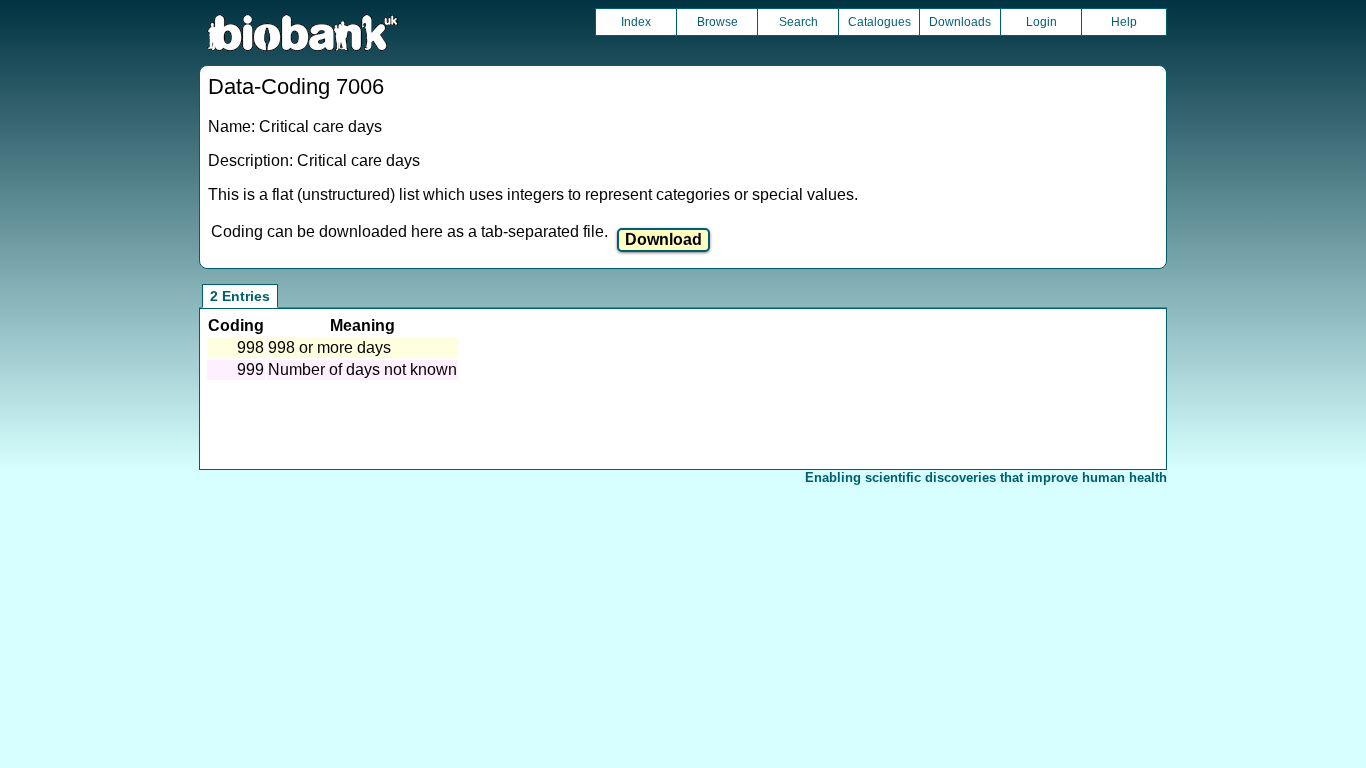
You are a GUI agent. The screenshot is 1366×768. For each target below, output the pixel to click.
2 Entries (240, 296)
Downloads (960, 22)
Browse (717, 22)
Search (798, 22)
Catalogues (879, 22)
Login (1041, 22)
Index (636, 22)
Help (1124, 22)
